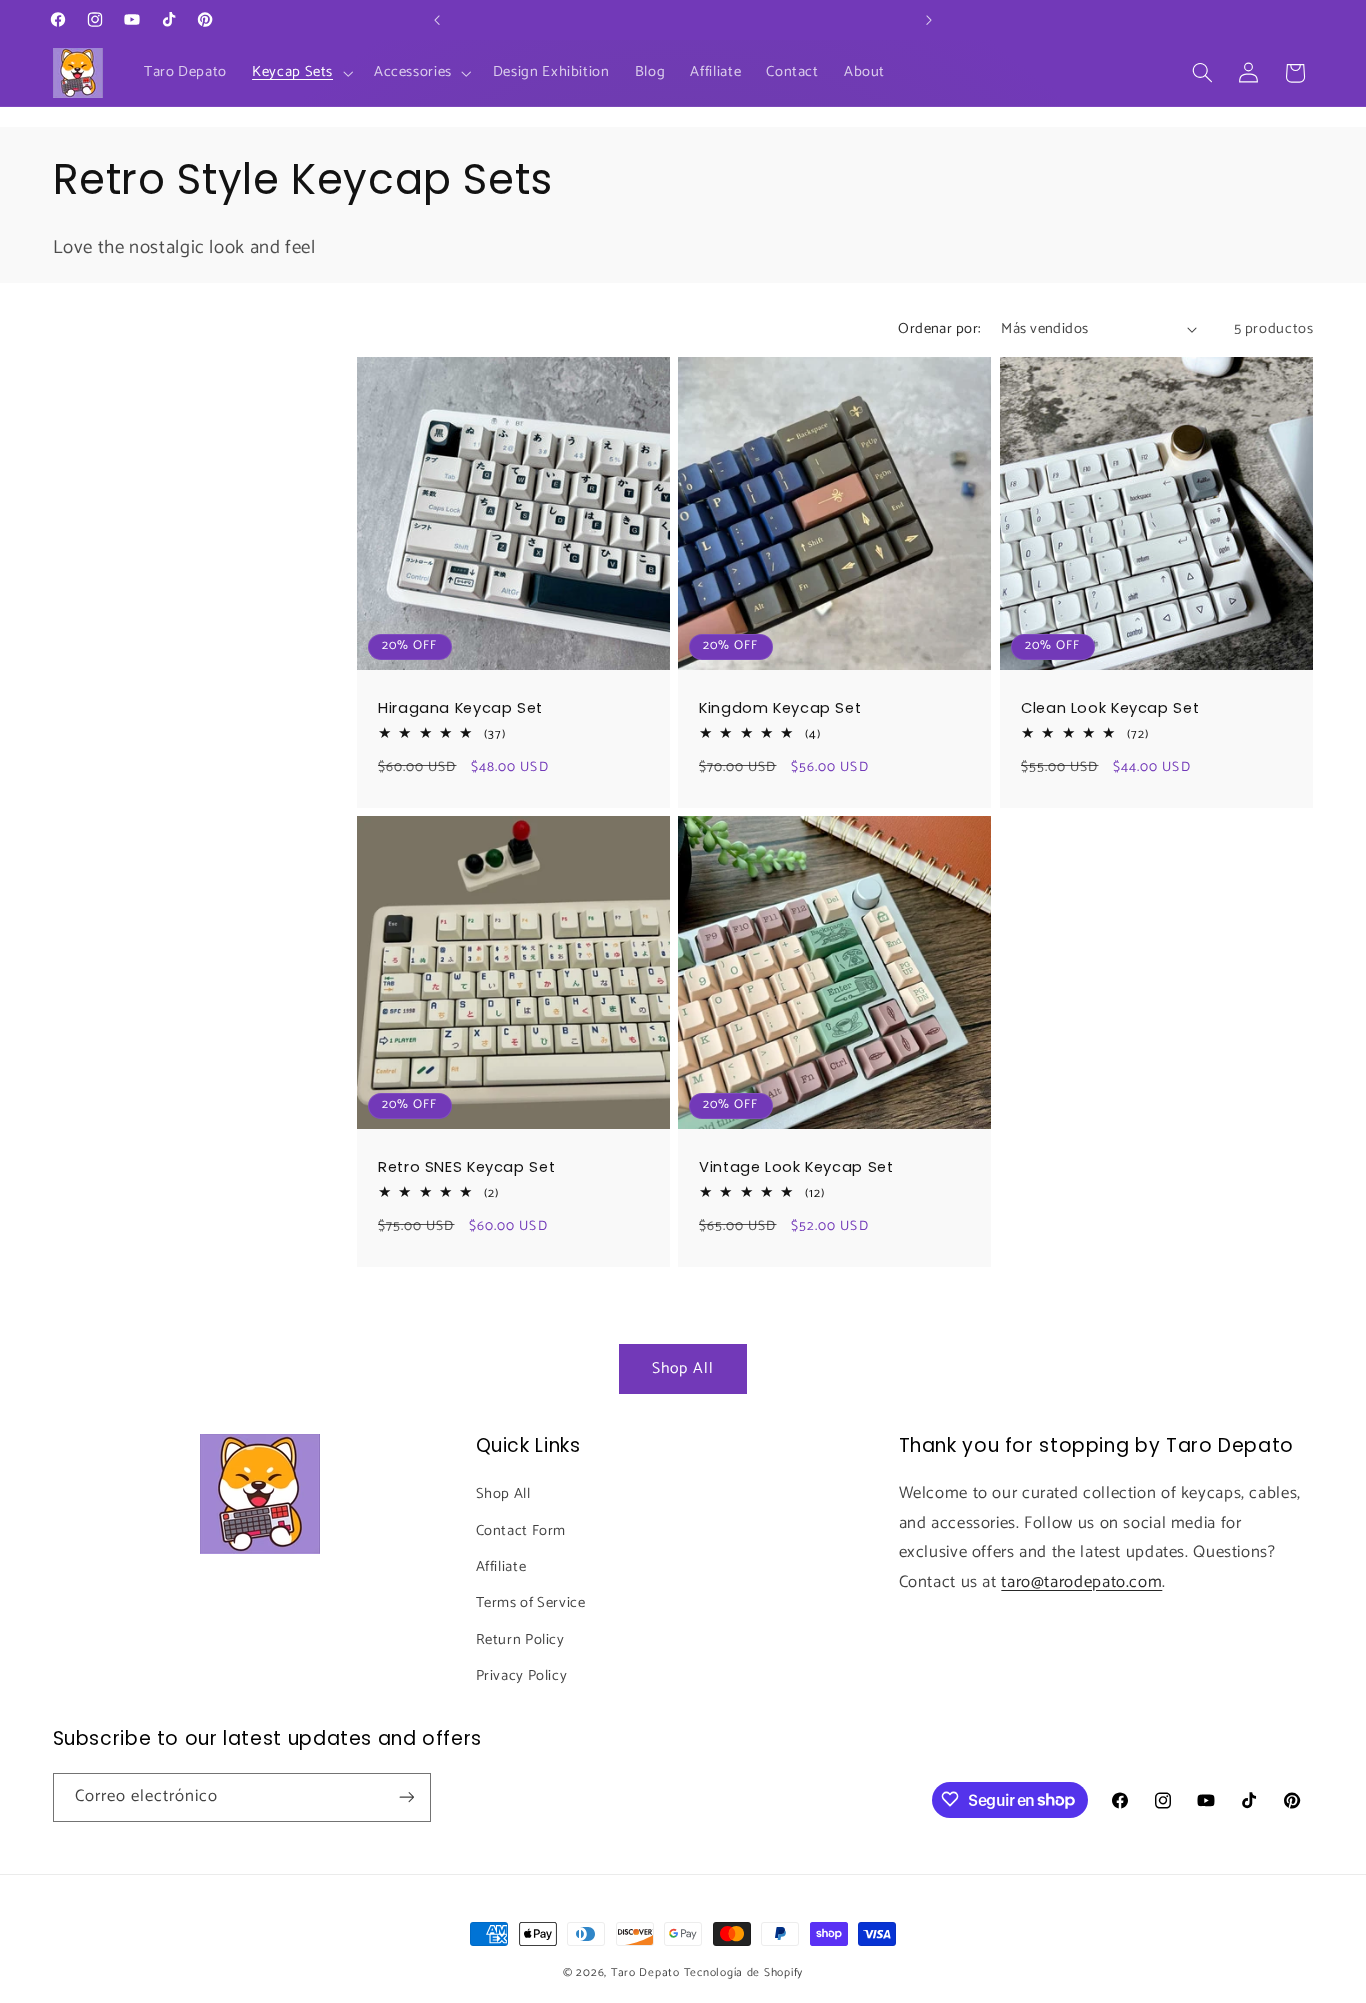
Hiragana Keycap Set (460, 708)
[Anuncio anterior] (437, 20)
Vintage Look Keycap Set (796, 1167)
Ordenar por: (939, 329)
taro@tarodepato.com (1081, 1582)
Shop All (683, 1369)
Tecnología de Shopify (743, 1972)
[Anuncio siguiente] (929, 20)
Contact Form (521, 1531)
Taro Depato (645, 1972)
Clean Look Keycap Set (1110, 708)
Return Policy (520, 1640)
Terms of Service (531, 1603)
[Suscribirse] (406, 1796)
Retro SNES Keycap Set (466, 1167)
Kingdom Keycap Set (780, 708)
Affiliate (501, 1567)
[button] (301, 73)
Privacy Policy (522, 1676)
